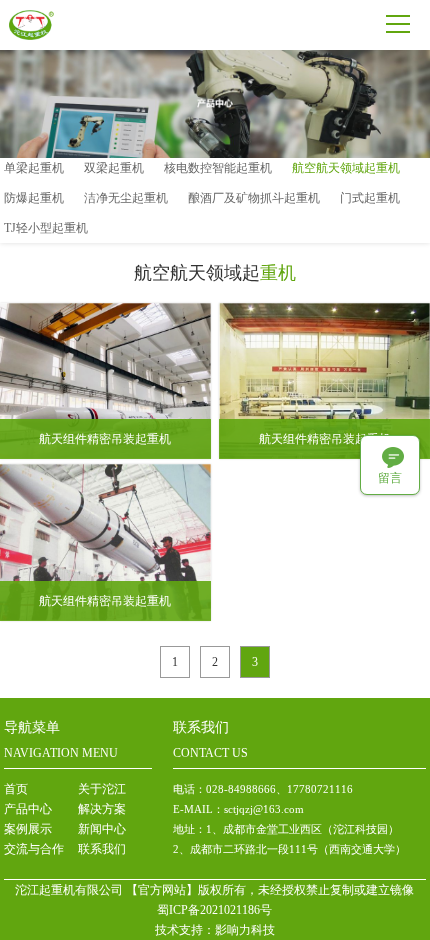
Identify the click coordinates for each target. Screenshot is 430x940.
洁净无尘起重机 (126, 198)
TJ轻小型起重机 (46, 228)
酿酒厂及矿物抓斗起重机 (254, 198)
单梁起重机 (34, 168)
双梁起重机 (114, 168)
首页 (16, 789)
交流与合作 (34, 849)
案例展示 (28, 829)
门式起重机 (370, 198)
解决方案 (102, 809)
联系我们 (102, 849)
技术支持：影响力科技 (215, 930)
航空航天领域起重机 (346, 168)
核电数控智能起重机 (218, 168)
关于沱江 (102, 789)
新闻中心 (102, 829)
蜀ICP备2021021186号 (214, 910)
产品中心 (28, 809)
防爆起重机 (34, 198)
